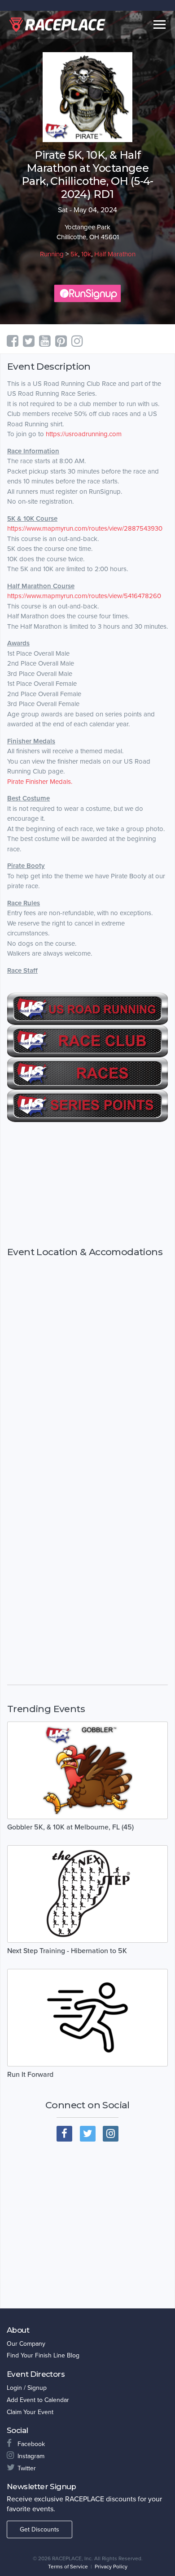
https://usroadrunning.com (84, 434)
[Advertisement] (87, 1184)
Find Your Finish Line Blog (43, 2355)
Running (52, 254)
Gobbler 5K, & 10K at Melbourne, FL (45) (70, 1827)
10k (86, 254)
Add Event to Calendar (38, 2400)
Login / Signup (27, 2388)
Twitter (27, 2468)
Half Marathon (115, 254)
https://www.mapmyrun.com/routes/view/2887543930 (85, 528)
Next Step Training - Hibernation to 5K (67, 1951)
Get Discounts (39, 2529)
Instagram (31, 2456)
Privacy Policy (111, 2567)
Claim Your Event (30, 2412)
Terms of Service (68, 2567)
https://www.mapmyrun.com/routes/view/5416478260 (84, 596)
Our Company (26, 2344)
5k (74, 254)
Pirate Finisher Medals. (40, 782)
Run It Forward (30, 2075)
